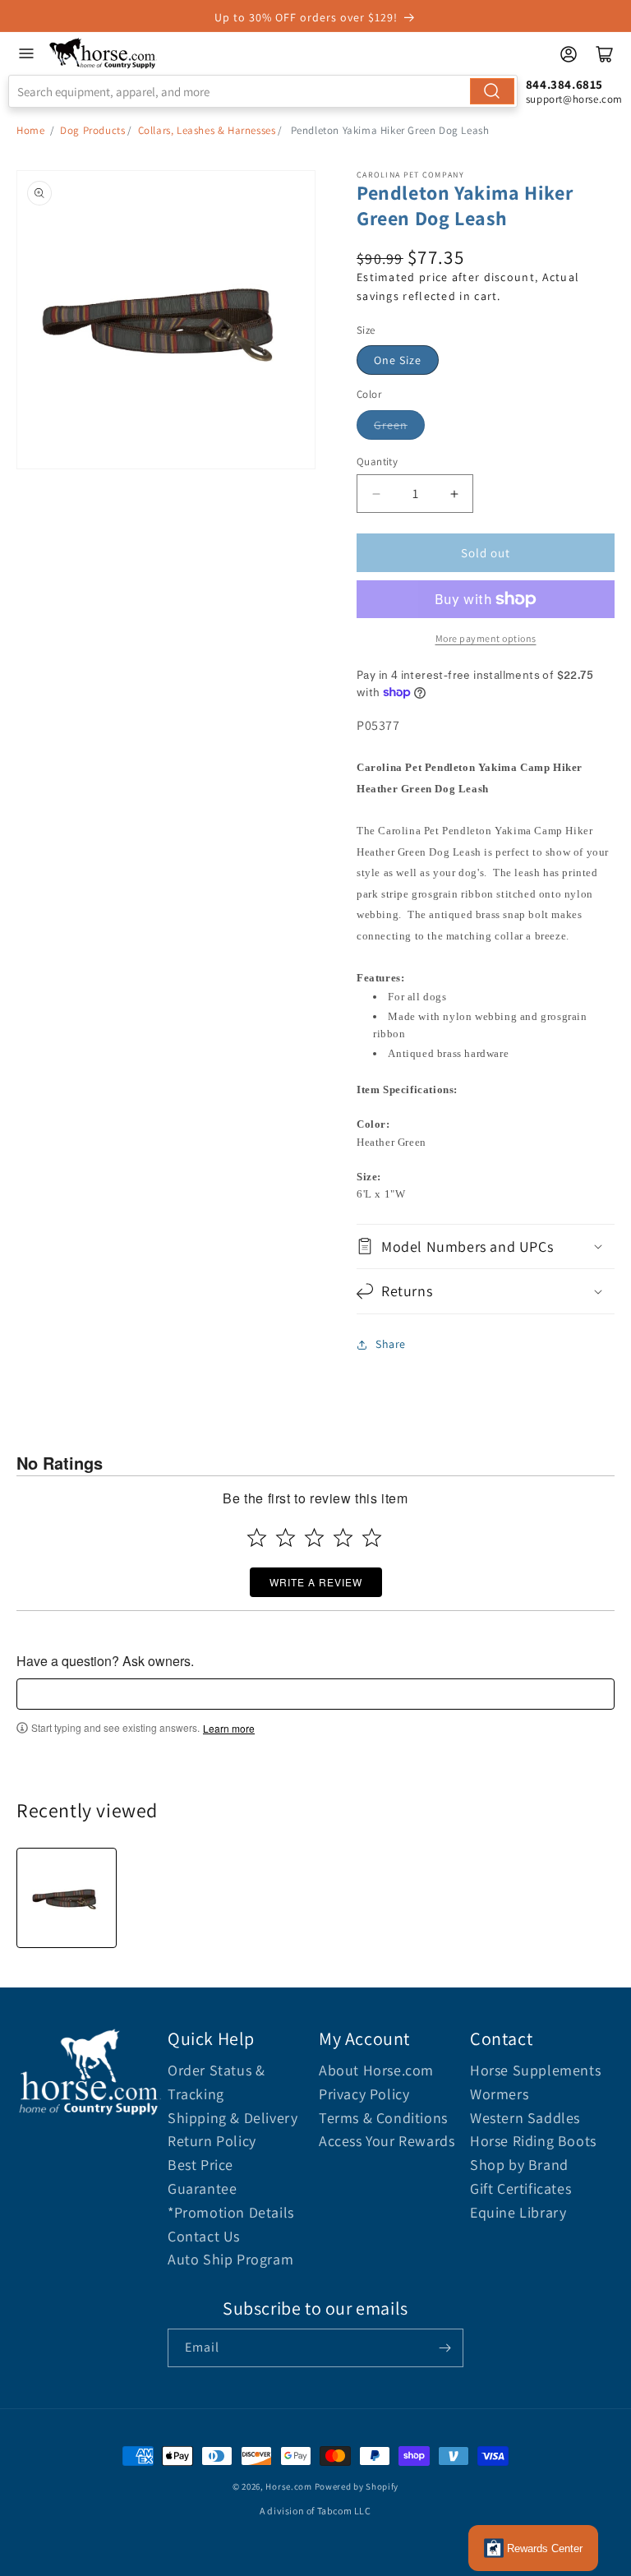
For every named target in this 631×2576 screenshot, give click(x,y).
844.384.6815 (564, 84)
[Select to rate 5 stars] (372, 1537)
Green (391, 425)
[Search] (492, 91)
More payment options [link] (486, 638)
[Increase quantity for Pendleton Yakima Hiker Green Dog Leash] (454, 494)
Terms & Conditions (383, 2118)
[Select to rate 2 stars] (286, 1537)
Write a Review (316, 1582)
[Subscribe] (444, 2348)
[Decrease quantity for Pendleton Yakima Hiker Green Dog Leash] (376, 494)
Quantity (377, 462)
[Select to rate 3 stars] (314, 1537)
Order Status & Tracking (216, 2082)
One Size (398, 360)
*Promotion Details (231, 2212)
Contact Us (204, 2236)
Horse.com (288, 2486)
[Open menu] (26, 53)
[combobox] (263, 91)
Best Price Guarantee (202, 2177)
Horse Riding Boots (533, 2141)
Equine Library (518, 2212)
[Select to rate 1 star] (257, 1537)
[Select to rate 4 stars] (343, 1537)
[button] (486, 1246)
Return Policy (212, 2141)
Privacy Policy (364, 2094)
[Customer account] (569, 54)
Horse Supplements (535, 2070)
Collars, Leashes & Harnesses (207, 130)
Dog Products (92, 130)
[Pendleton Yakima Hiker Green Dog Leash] (67, 1898)
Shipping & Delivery (233, 2118)
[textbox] (315, 1694)
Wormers (499, 2094)
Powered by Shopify (357, 2486)
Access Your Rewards (387, 2141)
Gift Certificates (520, 2188)
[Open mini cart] (605, 54)
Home (30, 130)
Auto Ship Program (230, 2259)
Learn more (229, 1729)
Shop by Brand (519, 2165)
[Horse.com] (103, 53)
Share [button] (391, 1344)
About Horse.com (376, 2070)
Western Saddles (525, 2118)
